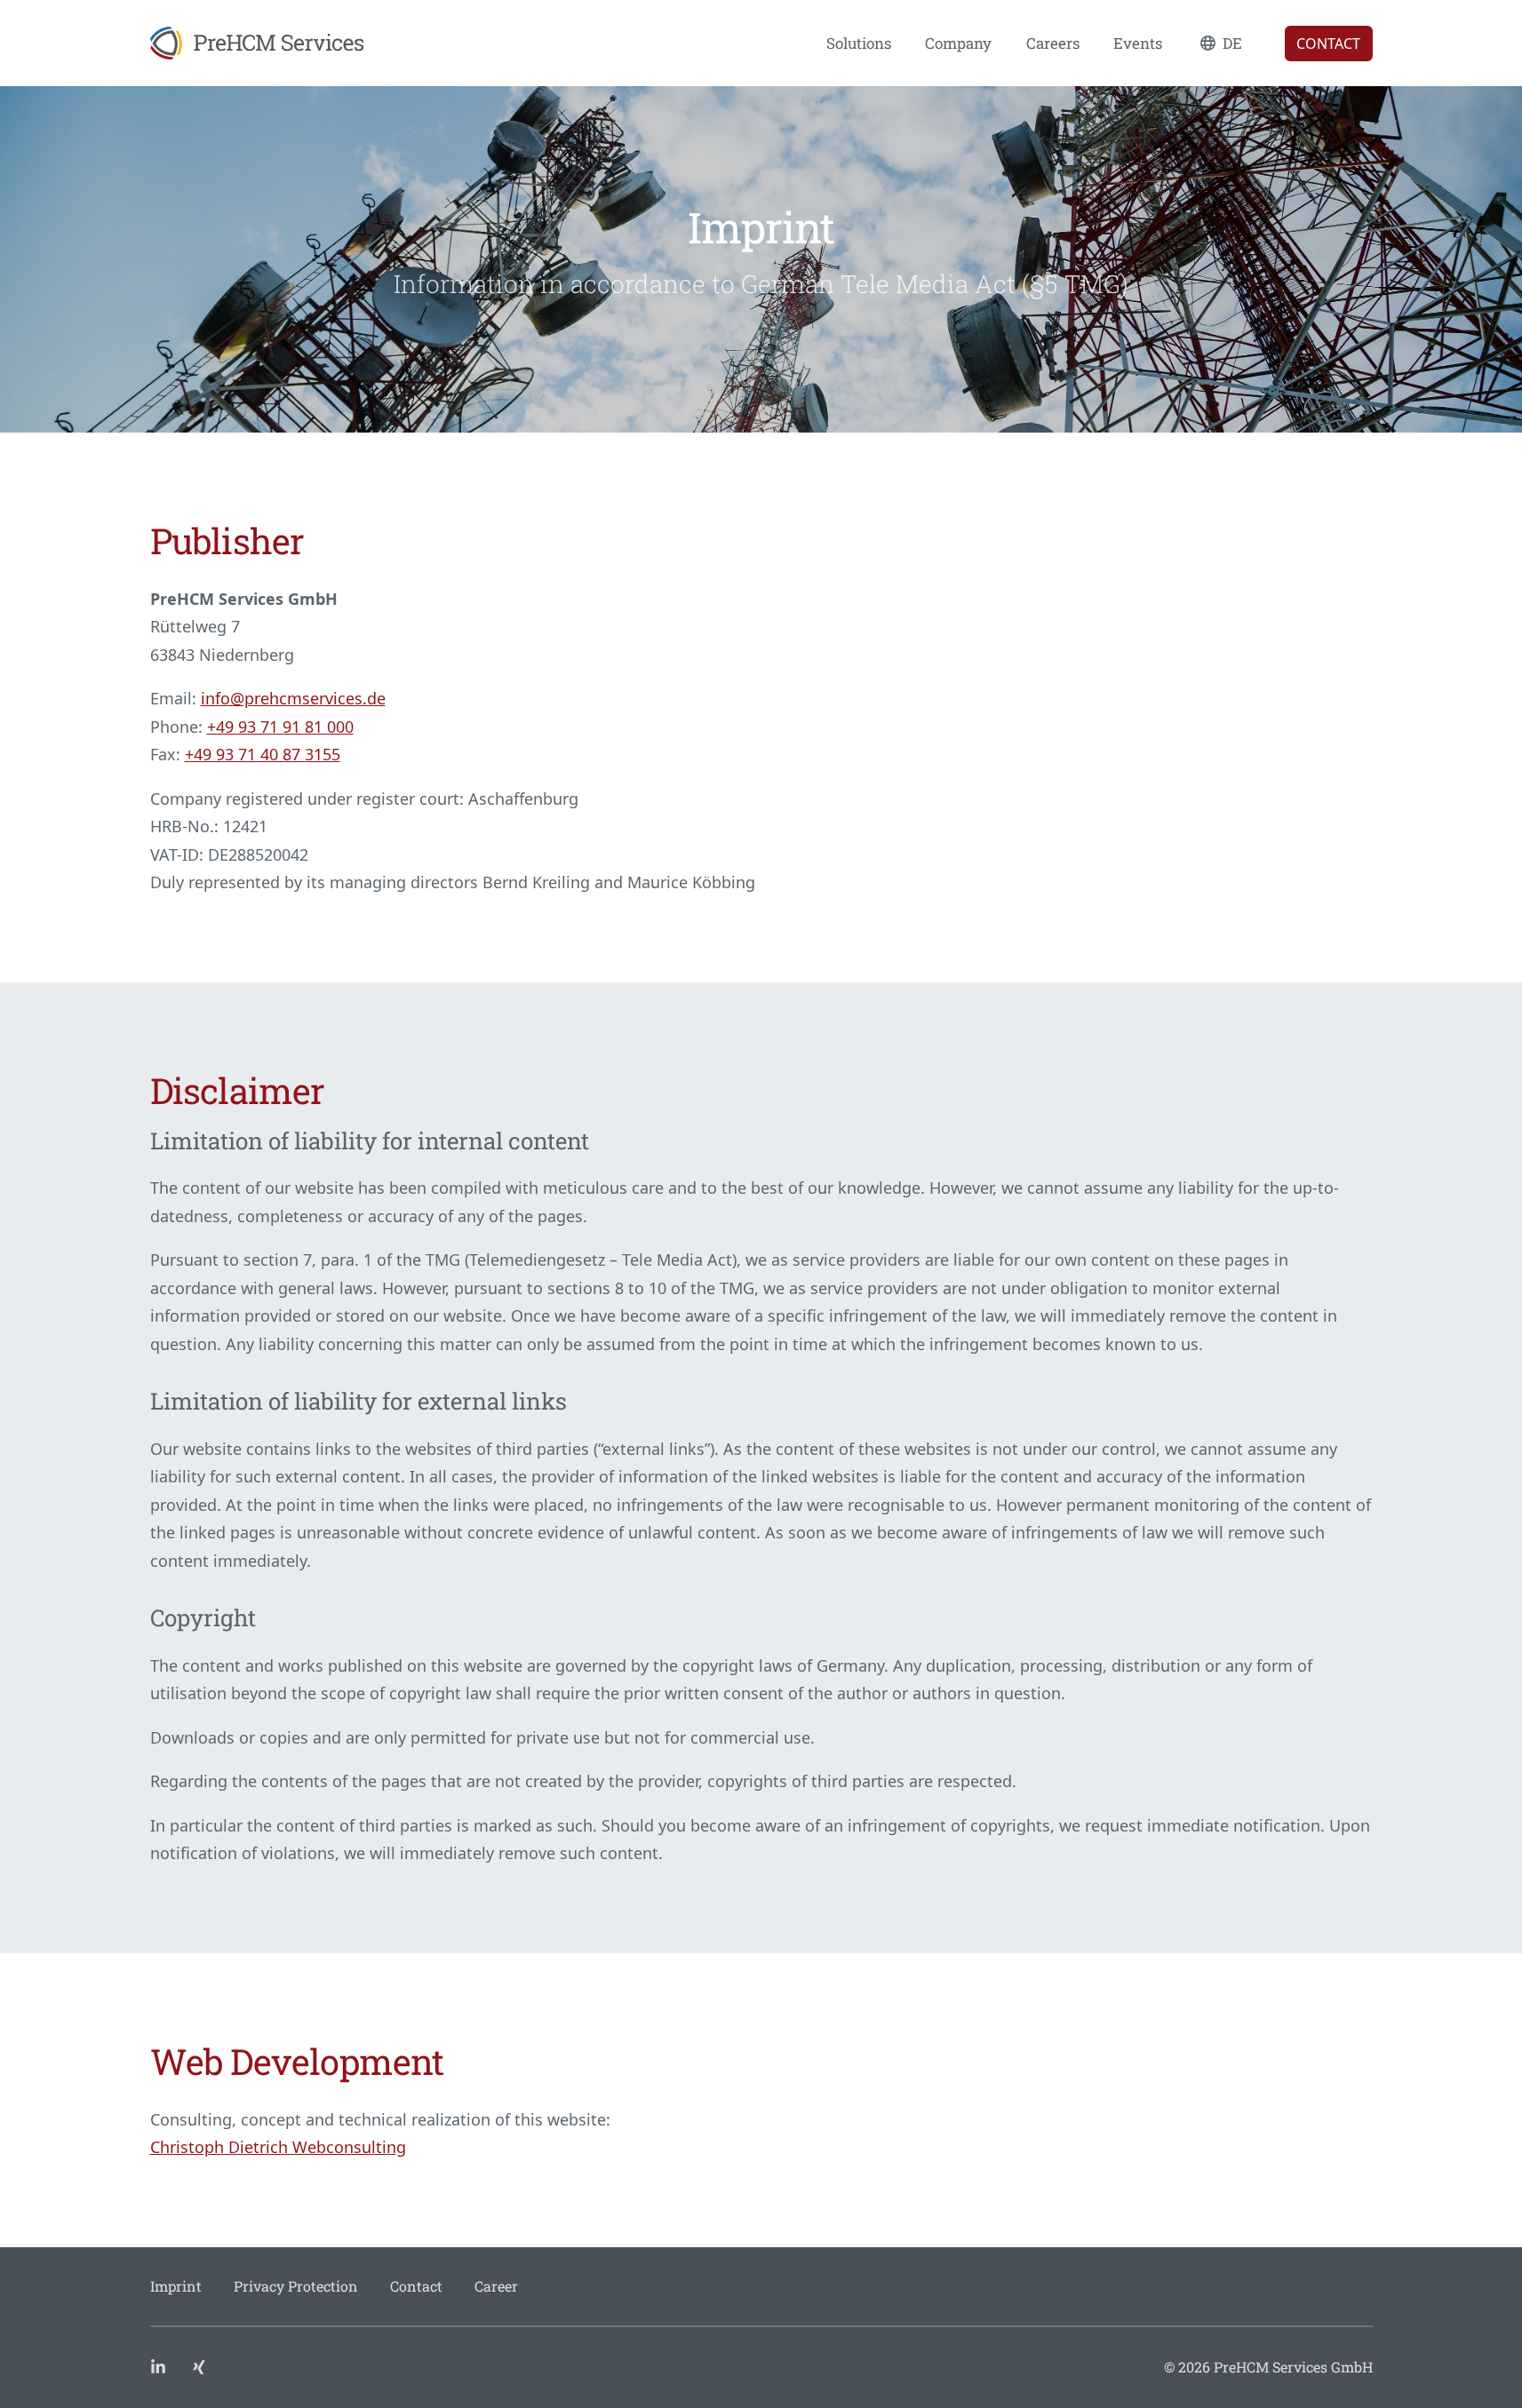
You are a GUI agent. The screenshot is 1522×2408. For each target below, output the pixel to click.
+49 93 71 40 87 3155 (263, 754)
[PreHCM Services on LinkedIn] (160, 2367)
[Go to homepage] (257, 43)
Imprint (176, 2286)
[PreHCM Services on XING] (199, 2367)
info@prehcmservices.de (293, 698)
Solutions (859, 43)
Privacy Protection (296, 2286)
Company (958, 43)
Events (1138, 43)
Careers (1053, 43)
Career (496, 2286)
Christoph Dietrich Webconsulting (278, 2147)
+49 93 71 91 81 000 (280, 727)
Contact (1328, 44)
